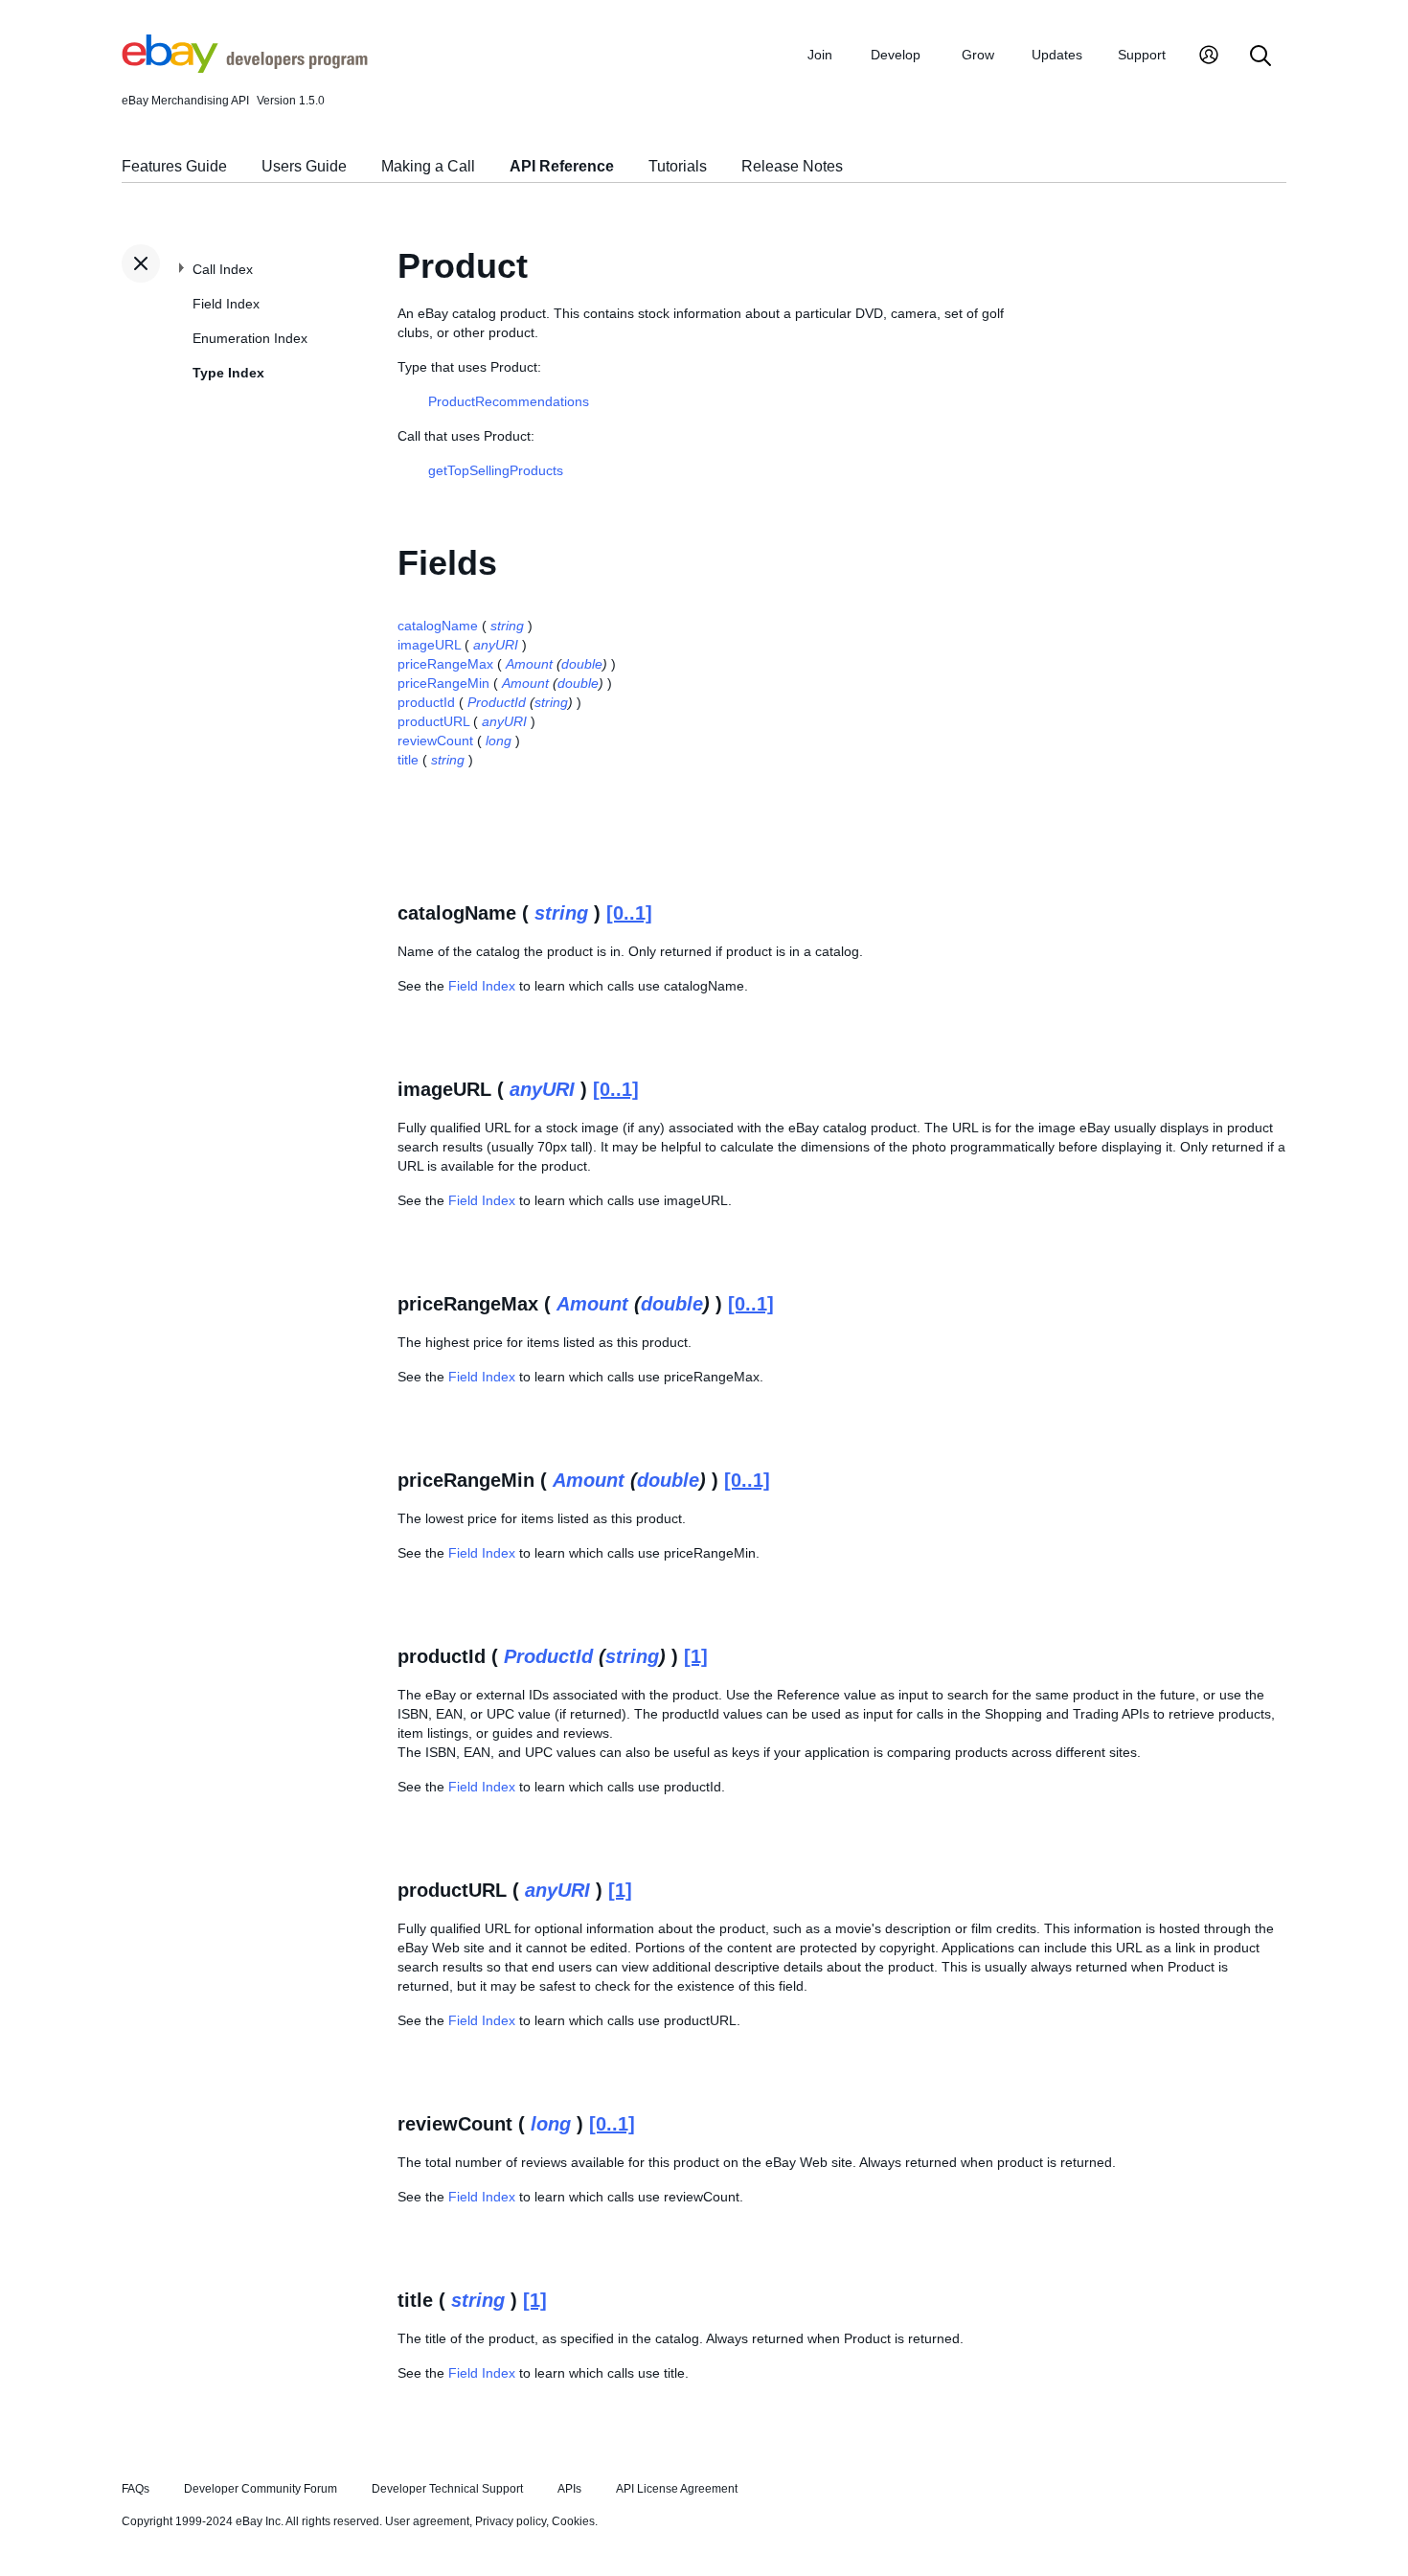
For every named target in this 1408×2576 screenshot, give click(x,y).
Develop (896, 55)
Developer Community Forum (261, 2489)
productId (426, 702)
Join (820, 55)
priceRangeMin (443, 683)
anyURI (496, 645)
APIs (569, 2489)
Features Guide (174, 166)
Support (1142, 55)
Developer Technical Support (447, 2489)
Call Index (223, 269)
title (408, 760)
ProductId (497, 702)
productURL (433, 721)
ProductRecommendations (509, 401)
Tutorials (678, 166)
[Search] (1260, 57)
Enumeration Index (250, 338)
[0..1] (629, 913)
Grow (978, 55)
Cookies (573, 2521)
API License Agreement (677, 2489)
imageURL (429, 645)
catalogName (438, 626)
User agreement (427, 2521)
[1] (696, 1656)
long (499, 741)
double (582, 664)
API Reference (562, 166)
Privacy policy (511, 2521)
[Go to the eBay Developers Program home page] (245, 68)
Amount (529, 664)
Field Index (226, 304)
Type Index (228, 373)
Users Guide (304, 166)
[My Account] (1209, 57)
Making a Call (428, 166)
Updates (1057, 55)
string (507, 626)
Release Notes (792, 166)
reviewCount (435, 741)
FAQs (136, 2489)
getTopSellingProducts (496, 470)
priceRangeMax (445, 664)
